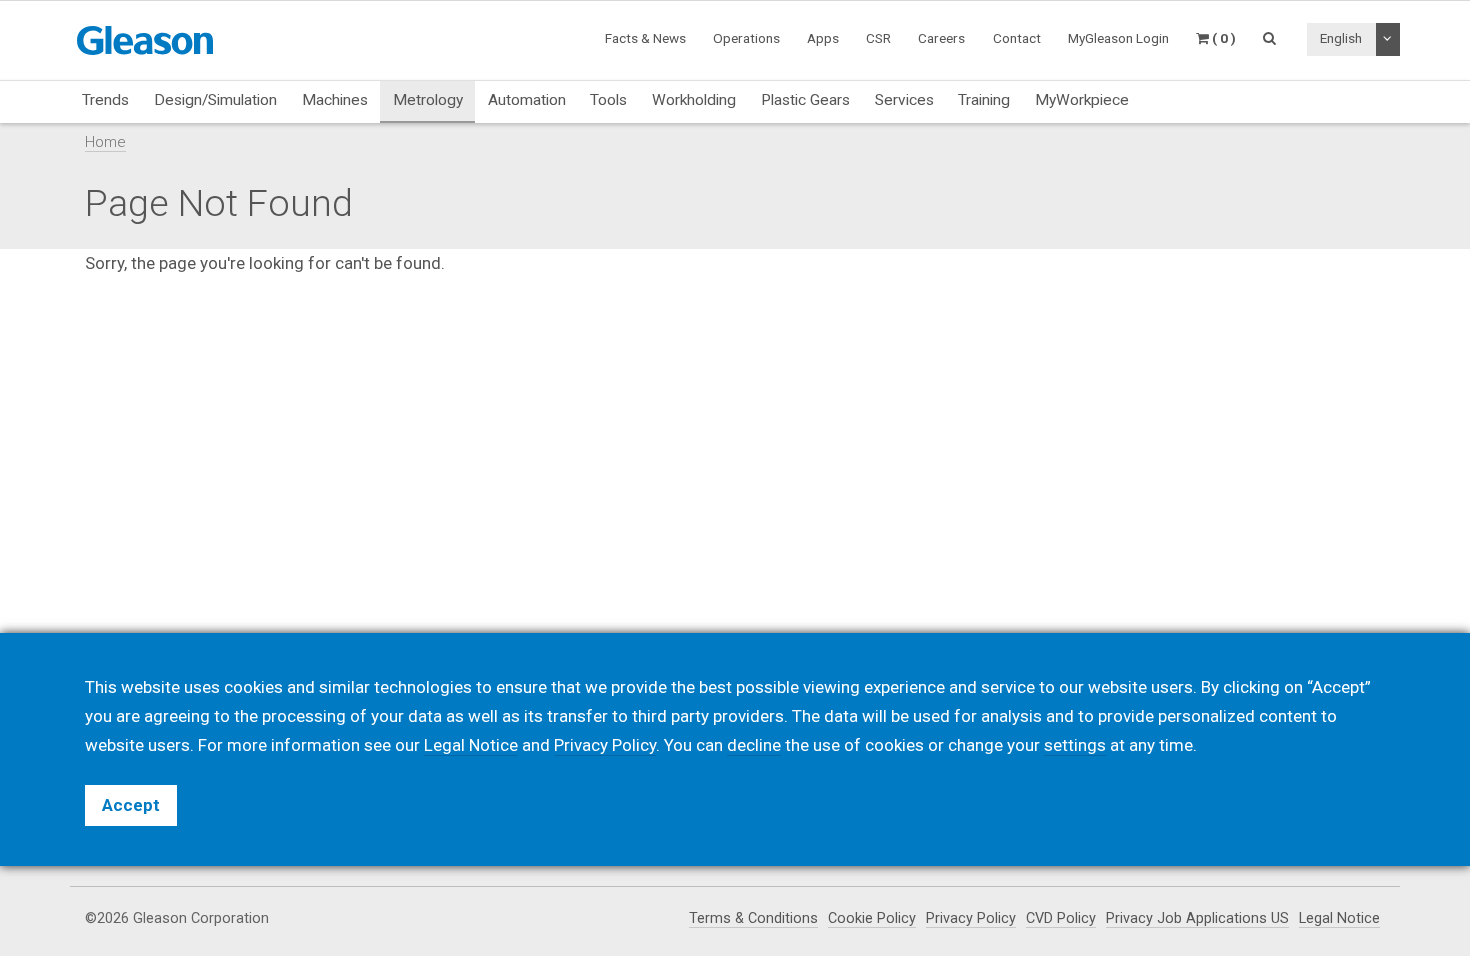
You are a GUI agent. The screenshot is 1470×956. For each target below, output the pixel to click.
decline (754, 745)
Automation (527, 100)
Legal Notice (1339, 918)
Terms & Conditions (753, 918)
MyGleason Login (1118, 38)
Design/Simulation (215, 100)
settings (1075, 745)
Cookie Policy (872, 918)
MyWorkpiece (1082, 100)
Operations (746, 38)
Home (105, 142)
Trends (105, 100)
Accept (131, 805)
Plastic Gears (805, 100)
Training (984, 100)
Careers (941, 38)
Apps (823, 38)
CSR (878, 38)
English (1341, 38)
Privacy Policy (971, 918)
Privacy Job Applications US (1197, 918)
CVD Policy (1061, 918)
